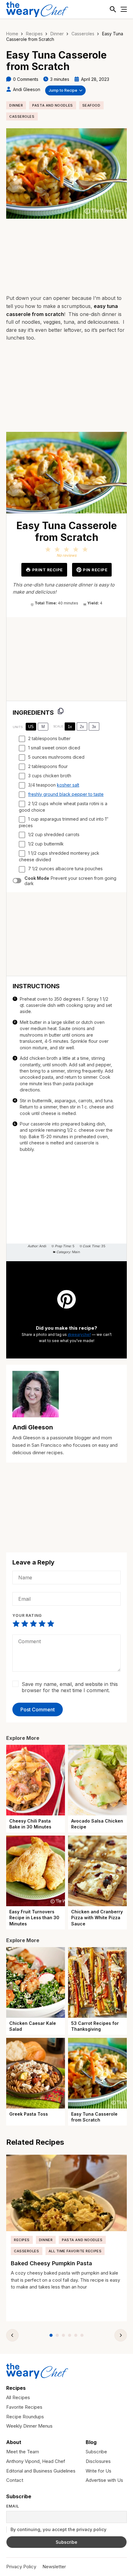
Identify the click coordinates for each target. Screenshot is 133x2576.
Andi (43, 1246)
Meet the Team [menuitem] (23, 2452)
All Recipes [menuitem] (18, 2397)
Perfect (51, 1624)
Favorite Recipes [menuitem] (24, 2407)
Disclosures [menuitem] (98, 2461)
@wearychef (79, 1334)
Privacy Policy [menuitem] (21, 2567)
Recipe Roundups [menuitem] (25, 2417)
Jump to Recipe (63, 90)
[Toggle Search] (113, 9)
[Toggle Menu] (124, 9)
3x (94, 727)
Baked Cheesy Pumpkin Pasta (51, 2263)
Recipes (34, 34)
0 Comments (26, 79)
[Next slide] (121, 2335)
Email (13, 2506)
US (31, 727)
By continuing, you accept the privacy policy (58, 2529)
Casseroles (83, 34)
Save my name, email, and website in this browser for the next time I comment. (70, 1687)
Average (33, 1624)
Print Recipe (47, 570)
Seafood (91, 105)
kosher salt (68, 785)
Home (12, 34)
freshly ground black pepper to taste (66, 794)
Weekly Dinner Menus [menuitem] (29, 2426)
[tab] (51, 2335)
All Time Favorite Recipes (75, 2251)
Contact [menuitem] (15, 2480)
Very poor (16, 1624)
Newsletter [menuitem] (54, 2567)
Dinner (57, 34)
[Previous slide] (12, 2335)
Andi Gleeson (27, 89)
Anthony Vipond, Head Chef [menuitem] (36, 2461)
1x (70, 727)
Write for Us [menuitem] (99, 2471)
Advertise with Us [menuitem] (104, 2480)
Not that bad (25, 1624)
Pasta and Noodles (52, 105)
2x (82, 727)
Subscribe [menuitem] (96, 2452)
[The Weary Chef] (37, 9)
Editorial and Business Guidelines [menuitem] (41, 2471)
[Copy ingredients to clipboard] (61, 711)
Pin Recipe (95, 570)
